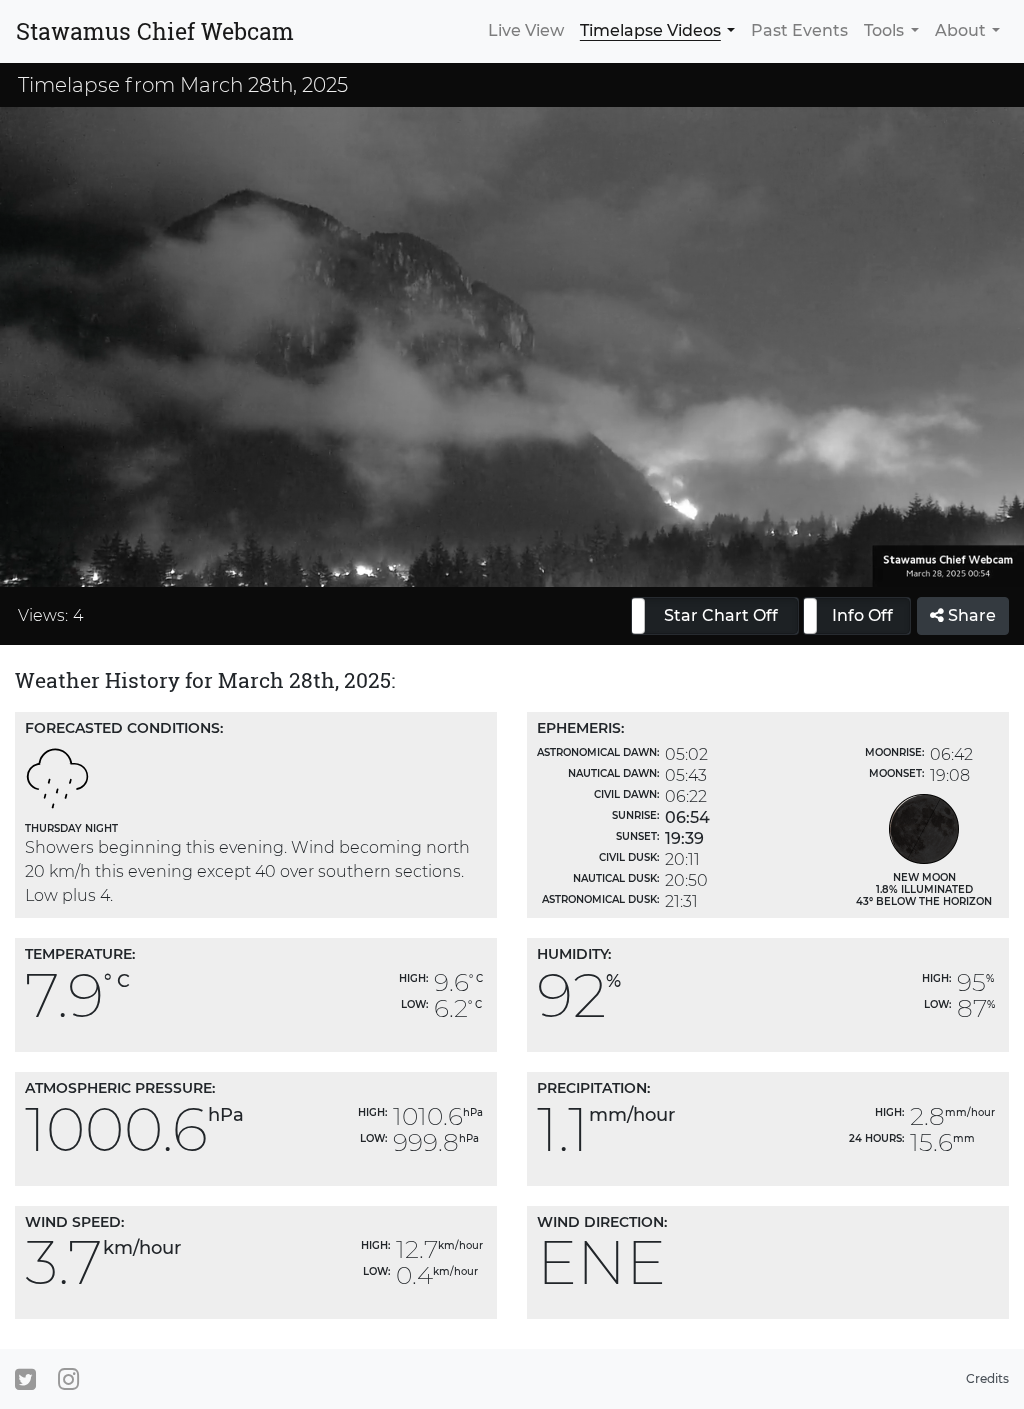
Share (970, 615)
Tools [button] (884, 30)
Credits (987, 1378)
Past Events (799, 30)
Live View (526, 30)
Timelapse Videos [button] (650, 30)
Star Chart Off (721, 615)
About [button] (960, 30)
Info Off (862, 615)
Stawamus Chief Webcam (155, 31)
